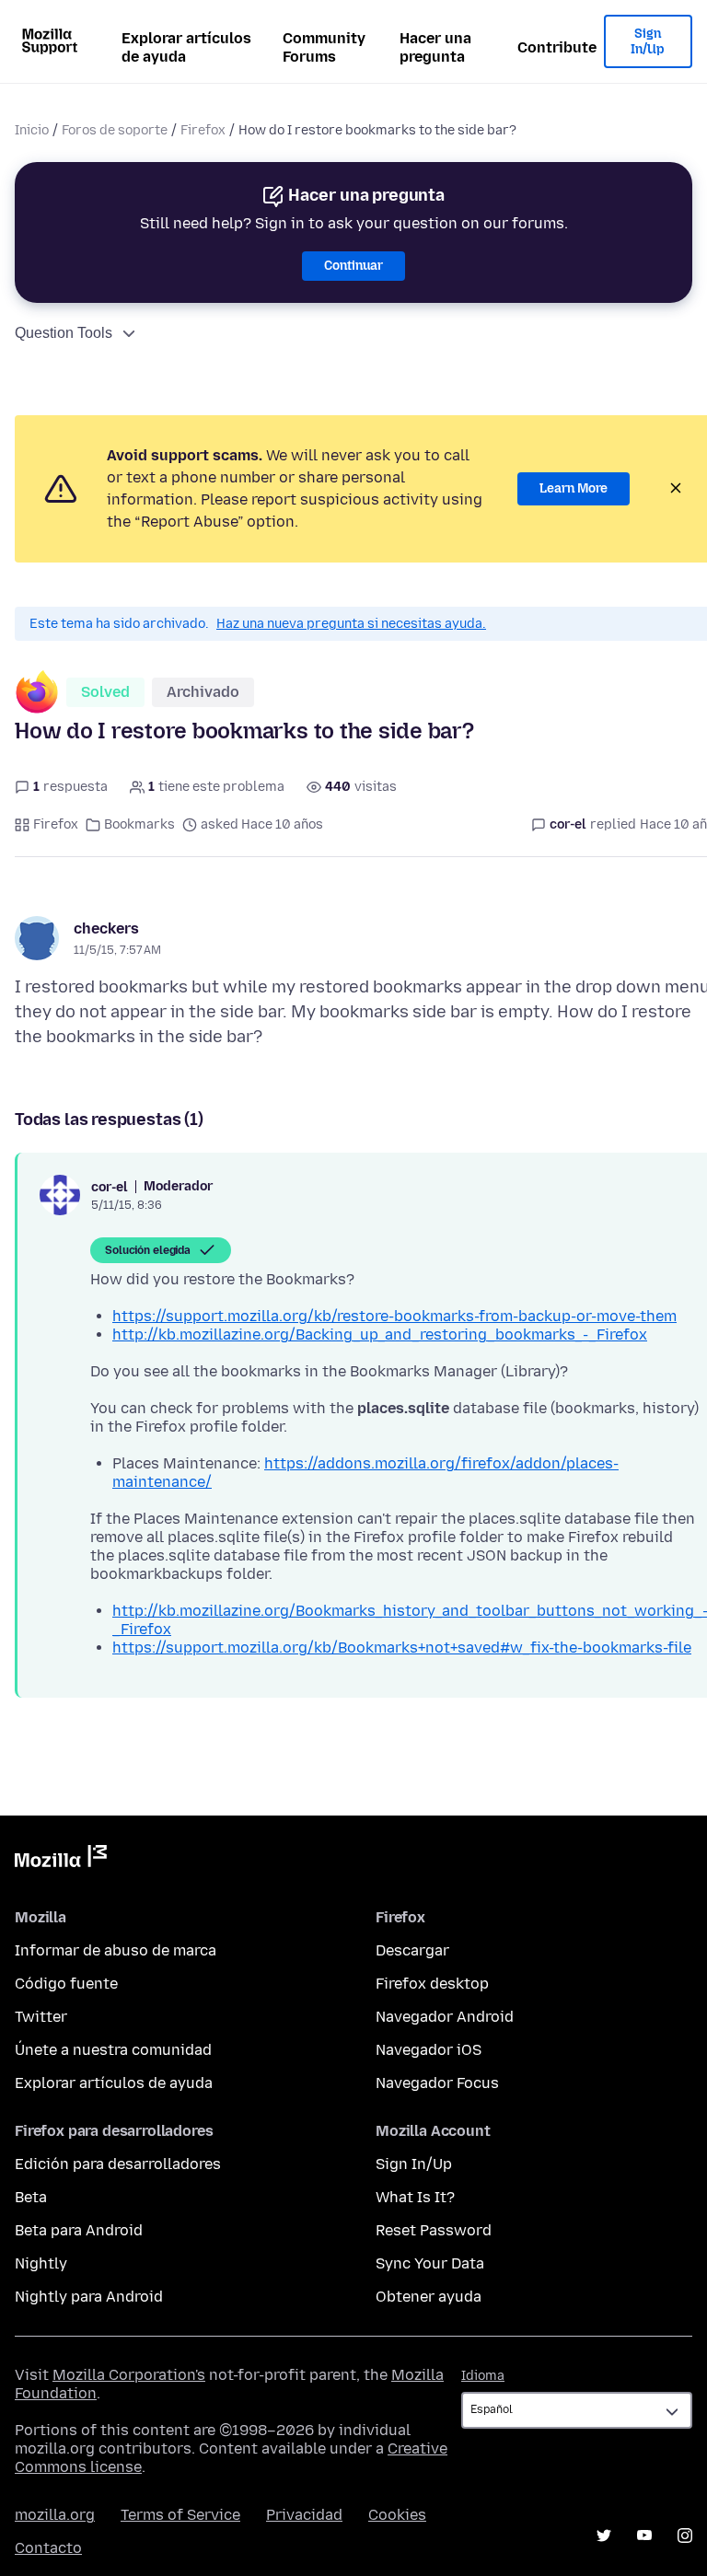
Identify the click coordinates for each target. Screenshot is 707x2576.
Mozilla (61, 1860)
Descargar (412, 1950)
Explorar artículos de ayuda (186, 47)
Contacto (48, 2548)
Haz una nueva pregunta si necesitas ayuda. (351, 624)
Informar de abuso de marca (116, 1950)
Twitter (41, 2017)
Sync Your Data (430, 2263)
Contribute (557, 47)
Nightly (41, 2263)
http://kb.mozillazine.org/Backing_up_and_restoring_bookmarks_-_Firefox (380, 1334)
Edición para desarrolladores (118, 2164)
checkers (106, 928)
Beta (31, 2197)
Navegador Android (445, 2017)
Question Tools (64, 333)
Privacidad (304, 2515)
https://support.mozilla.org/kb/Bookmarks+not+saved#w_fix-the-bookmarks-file (402, 1648)
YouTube (644, 2535)
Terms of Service (180, 2515)
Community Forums (324, 47)
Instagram (685, 2535)
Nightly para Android (89, 2297)
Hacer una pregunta (435, 47)
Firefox (203, 130)
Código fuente (66, 1984)
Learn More (574, 488)
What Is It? (415, 2197)
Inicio (32, 130)
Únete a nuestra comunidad (113, 2050)
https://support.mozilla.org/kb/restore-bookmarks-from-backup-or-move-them (394, 1316)
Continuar (353, 266)
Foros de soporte (115, 130)
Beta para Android (79, 2230)
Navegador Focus (437, 2083)
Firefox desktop (432, 1984)
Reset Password (434, 2230)
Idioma (483, 2376)
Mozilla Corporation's (129, 2375)
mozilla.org (55, 2515)
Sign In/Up (648, 42)
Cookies (397, 2515)
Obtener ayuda (429, 2297)
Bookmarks (139, 824)
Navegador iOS (429, 2050)
